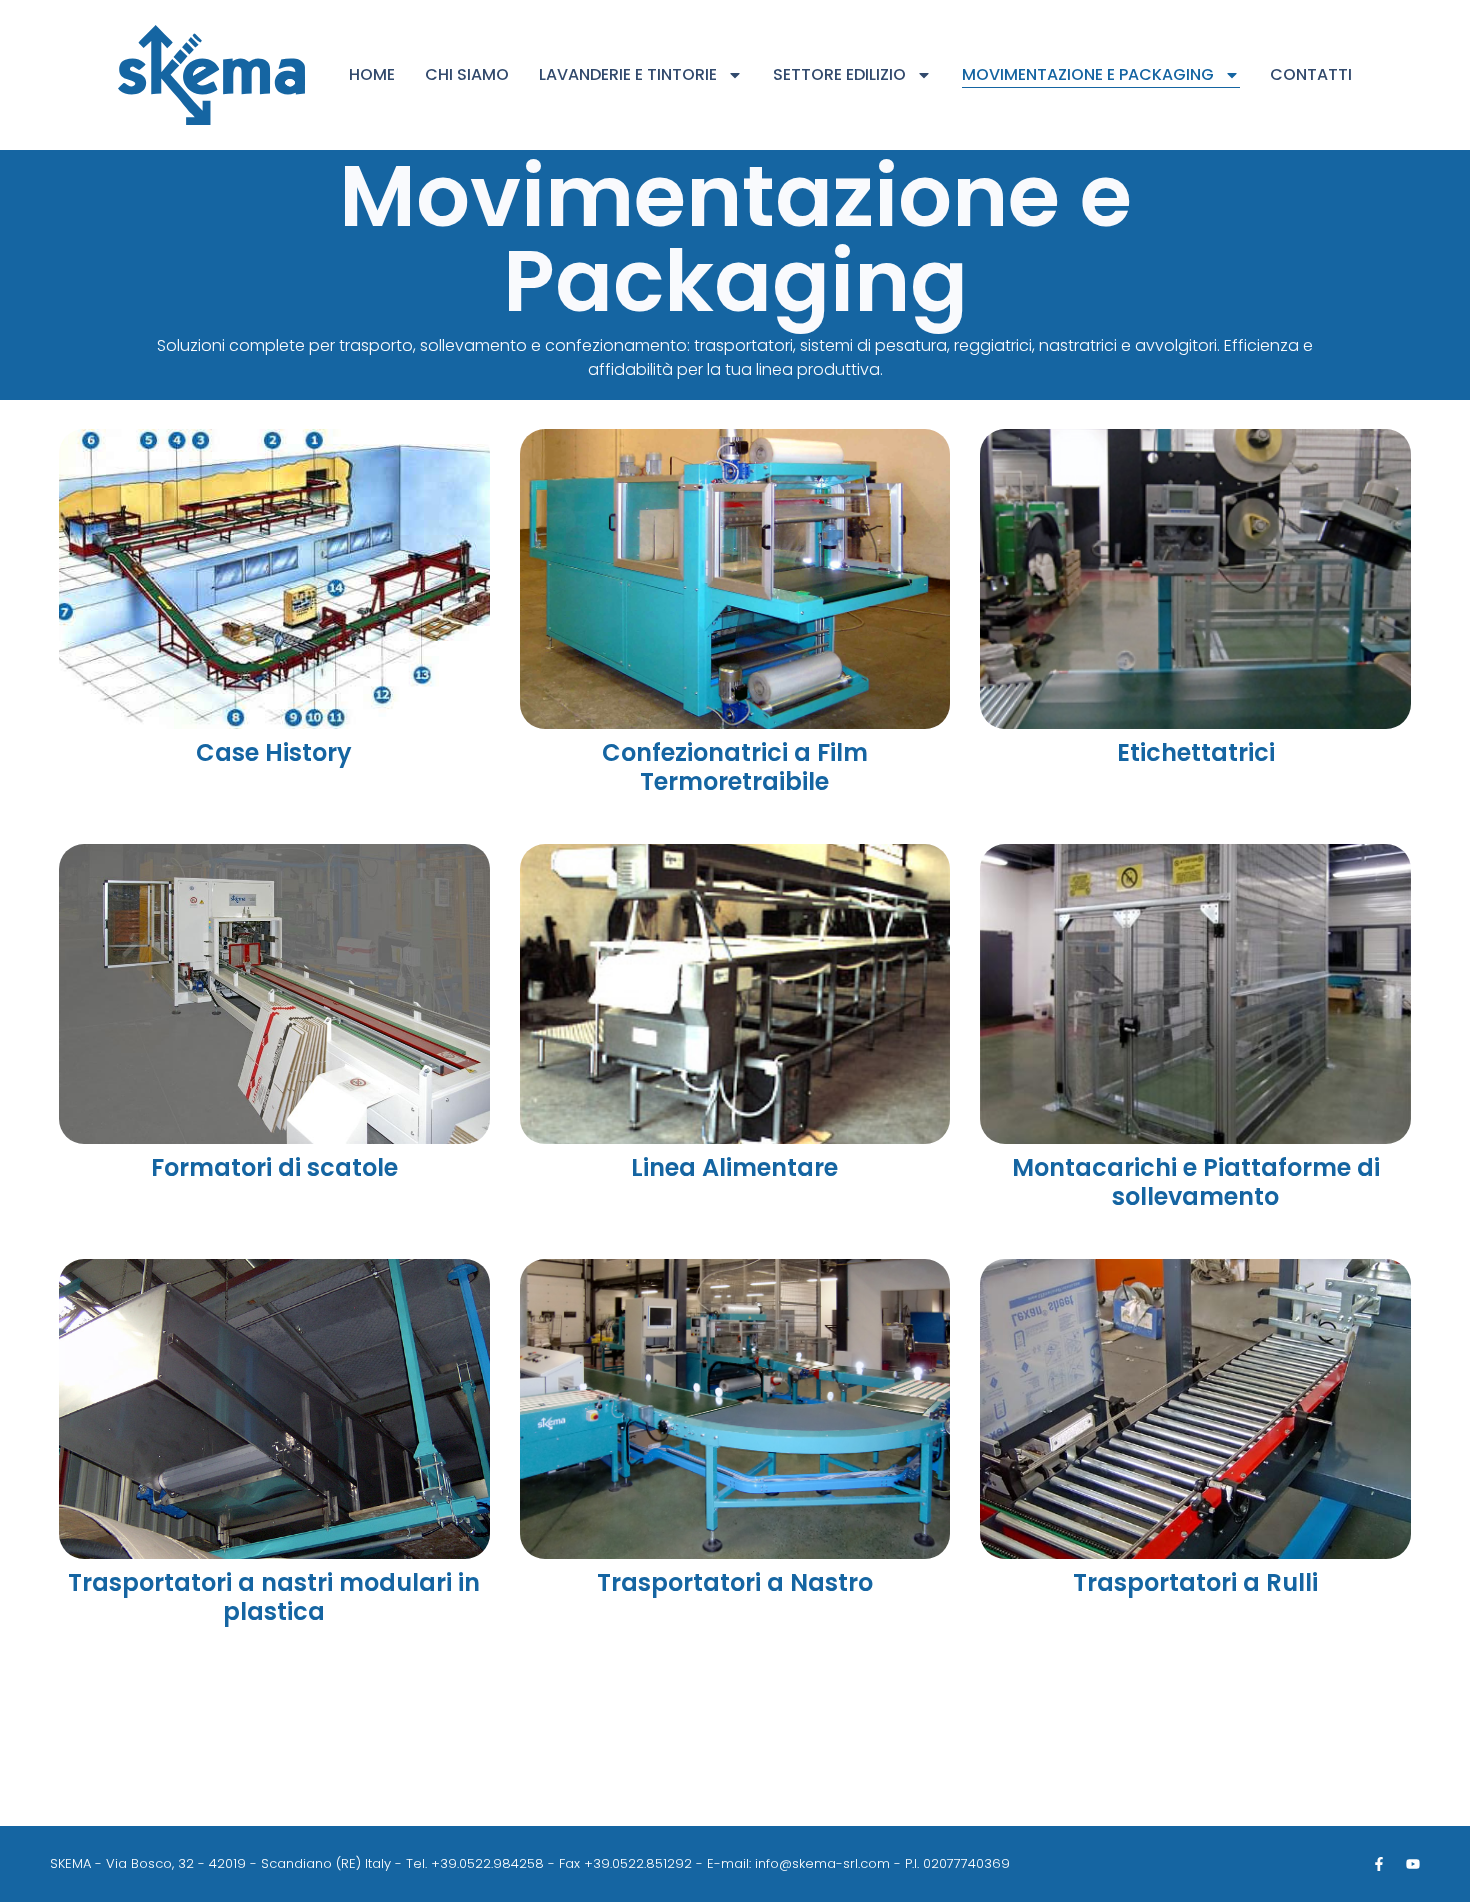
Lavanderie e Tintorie (628, 74)
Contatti (1311, 74)
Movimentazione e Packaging (1088, 74)
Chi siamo (467, 74)
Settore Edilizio (839, 74)
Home (372, 74)
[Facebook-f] (1379, 1864)
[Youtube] (1413, 1864)
